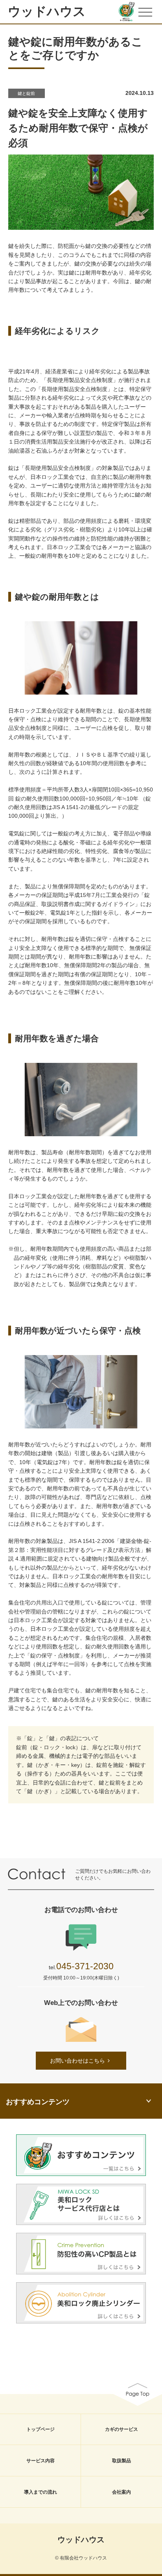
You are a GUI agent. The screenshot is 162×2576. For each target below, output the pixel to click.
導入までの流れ (40, 2492)
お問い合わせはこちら (77, 2061)
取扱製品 (121, 2461)
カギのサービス (121, 2429)
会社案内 (121, 2492)
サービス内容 (40, 2461)
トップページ (40, 2429)
